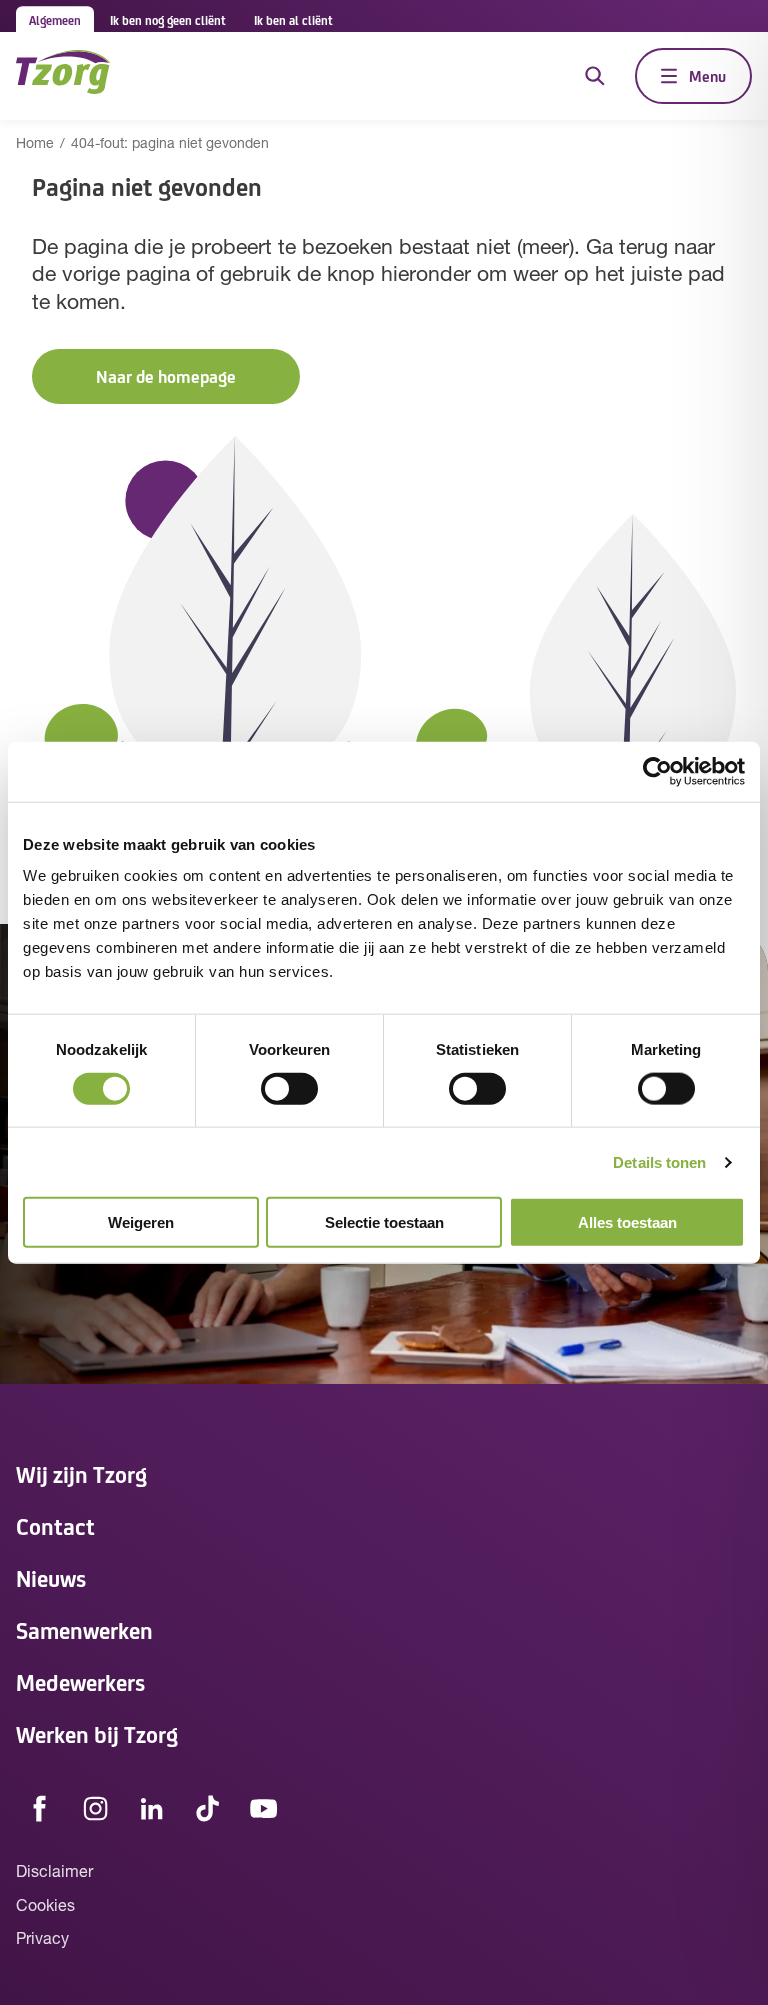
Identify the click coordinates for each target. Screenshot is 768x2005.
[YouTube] (264, 1808)
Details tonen (659, 1161)
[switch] (289, 1088)
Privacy (42, 1940)
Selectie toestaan (384, 1222)
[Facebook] (40, 1808)
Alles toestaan (627, 1222)
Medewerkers (80, 1681)
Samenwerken (84, 1629)
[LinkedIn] (152, 1808)
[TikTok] (208, 1808)
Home (35, 144)
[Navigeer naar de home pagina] (63, 75)
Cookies (45, 1907)
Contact (55, 1525)
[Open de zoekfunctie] (595, 76)
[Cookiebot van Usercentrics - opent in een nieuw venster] (657, 771)
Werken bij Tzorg (97, 1733)
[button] (166, 376)
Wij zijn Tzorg (81, 1473)
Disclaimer (54, 1873)
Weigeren (141, 1222)
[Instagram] (96, 1808)
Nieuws (51, 1577)
